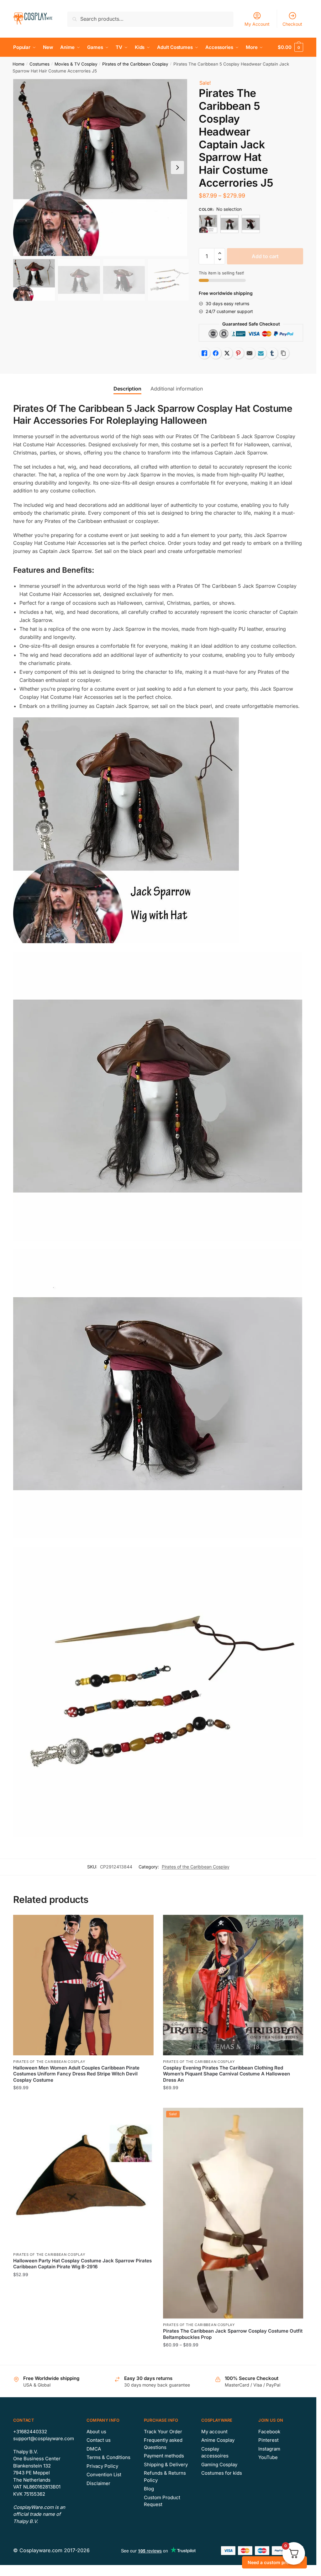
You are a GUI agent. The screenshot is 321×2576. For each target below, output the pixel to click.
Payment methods (164, 2456)
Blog (149, 2489)
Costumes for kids (222, 2473)
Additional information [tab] (177, 389)
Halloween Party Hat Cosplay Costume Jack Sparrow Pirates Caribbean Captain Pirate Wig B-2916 (82, 2264)
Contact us (99, 2440)
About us (96, 2432)
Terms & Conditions (108, 2457)
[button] (177, 167)
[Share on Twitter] (227, 353)
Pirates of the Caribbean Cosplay (135, 64)
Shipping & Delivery (166, 2464)
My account (214, 2432)
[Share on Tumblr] (272, 353)
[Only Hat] (229, 224)
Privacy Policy (102, 2466)
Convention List (104, 2475)
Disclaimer (98, 2483)
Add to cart (265, 256)
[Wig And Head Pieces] (251, 224)
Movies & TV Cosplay (76, 64)
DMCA (94, 2449)
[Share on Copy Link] (283, 353)
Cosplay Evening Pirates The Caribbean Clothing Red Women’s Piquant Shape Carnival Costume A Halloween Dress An (226, 2074)
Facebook (269, 2432)
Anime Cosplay (218, 2440)
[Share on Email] (250, 353)
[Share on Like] (204, 353)
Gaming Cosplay (219, 2464)
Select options (83, 2100)
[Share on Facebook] (216, 353)
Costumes (39, 64)
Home (18, 64)
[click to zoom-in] (102, 167)
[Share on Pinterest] (238, 353)
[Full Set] (208, 224)
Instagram (269, 2449)
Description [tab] (127, 389)
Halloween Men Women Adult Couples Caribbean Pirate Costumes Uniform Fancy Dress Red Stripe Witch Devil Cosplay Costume (76, 2074)
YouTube (268, 2457)
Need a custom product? (274, 2562)
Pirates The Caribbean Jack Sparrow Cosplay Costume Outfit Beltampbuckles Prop (233, 2334)
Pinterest (268, 2440)
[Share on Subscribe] (261, 353)
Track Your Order (163, 2432)
